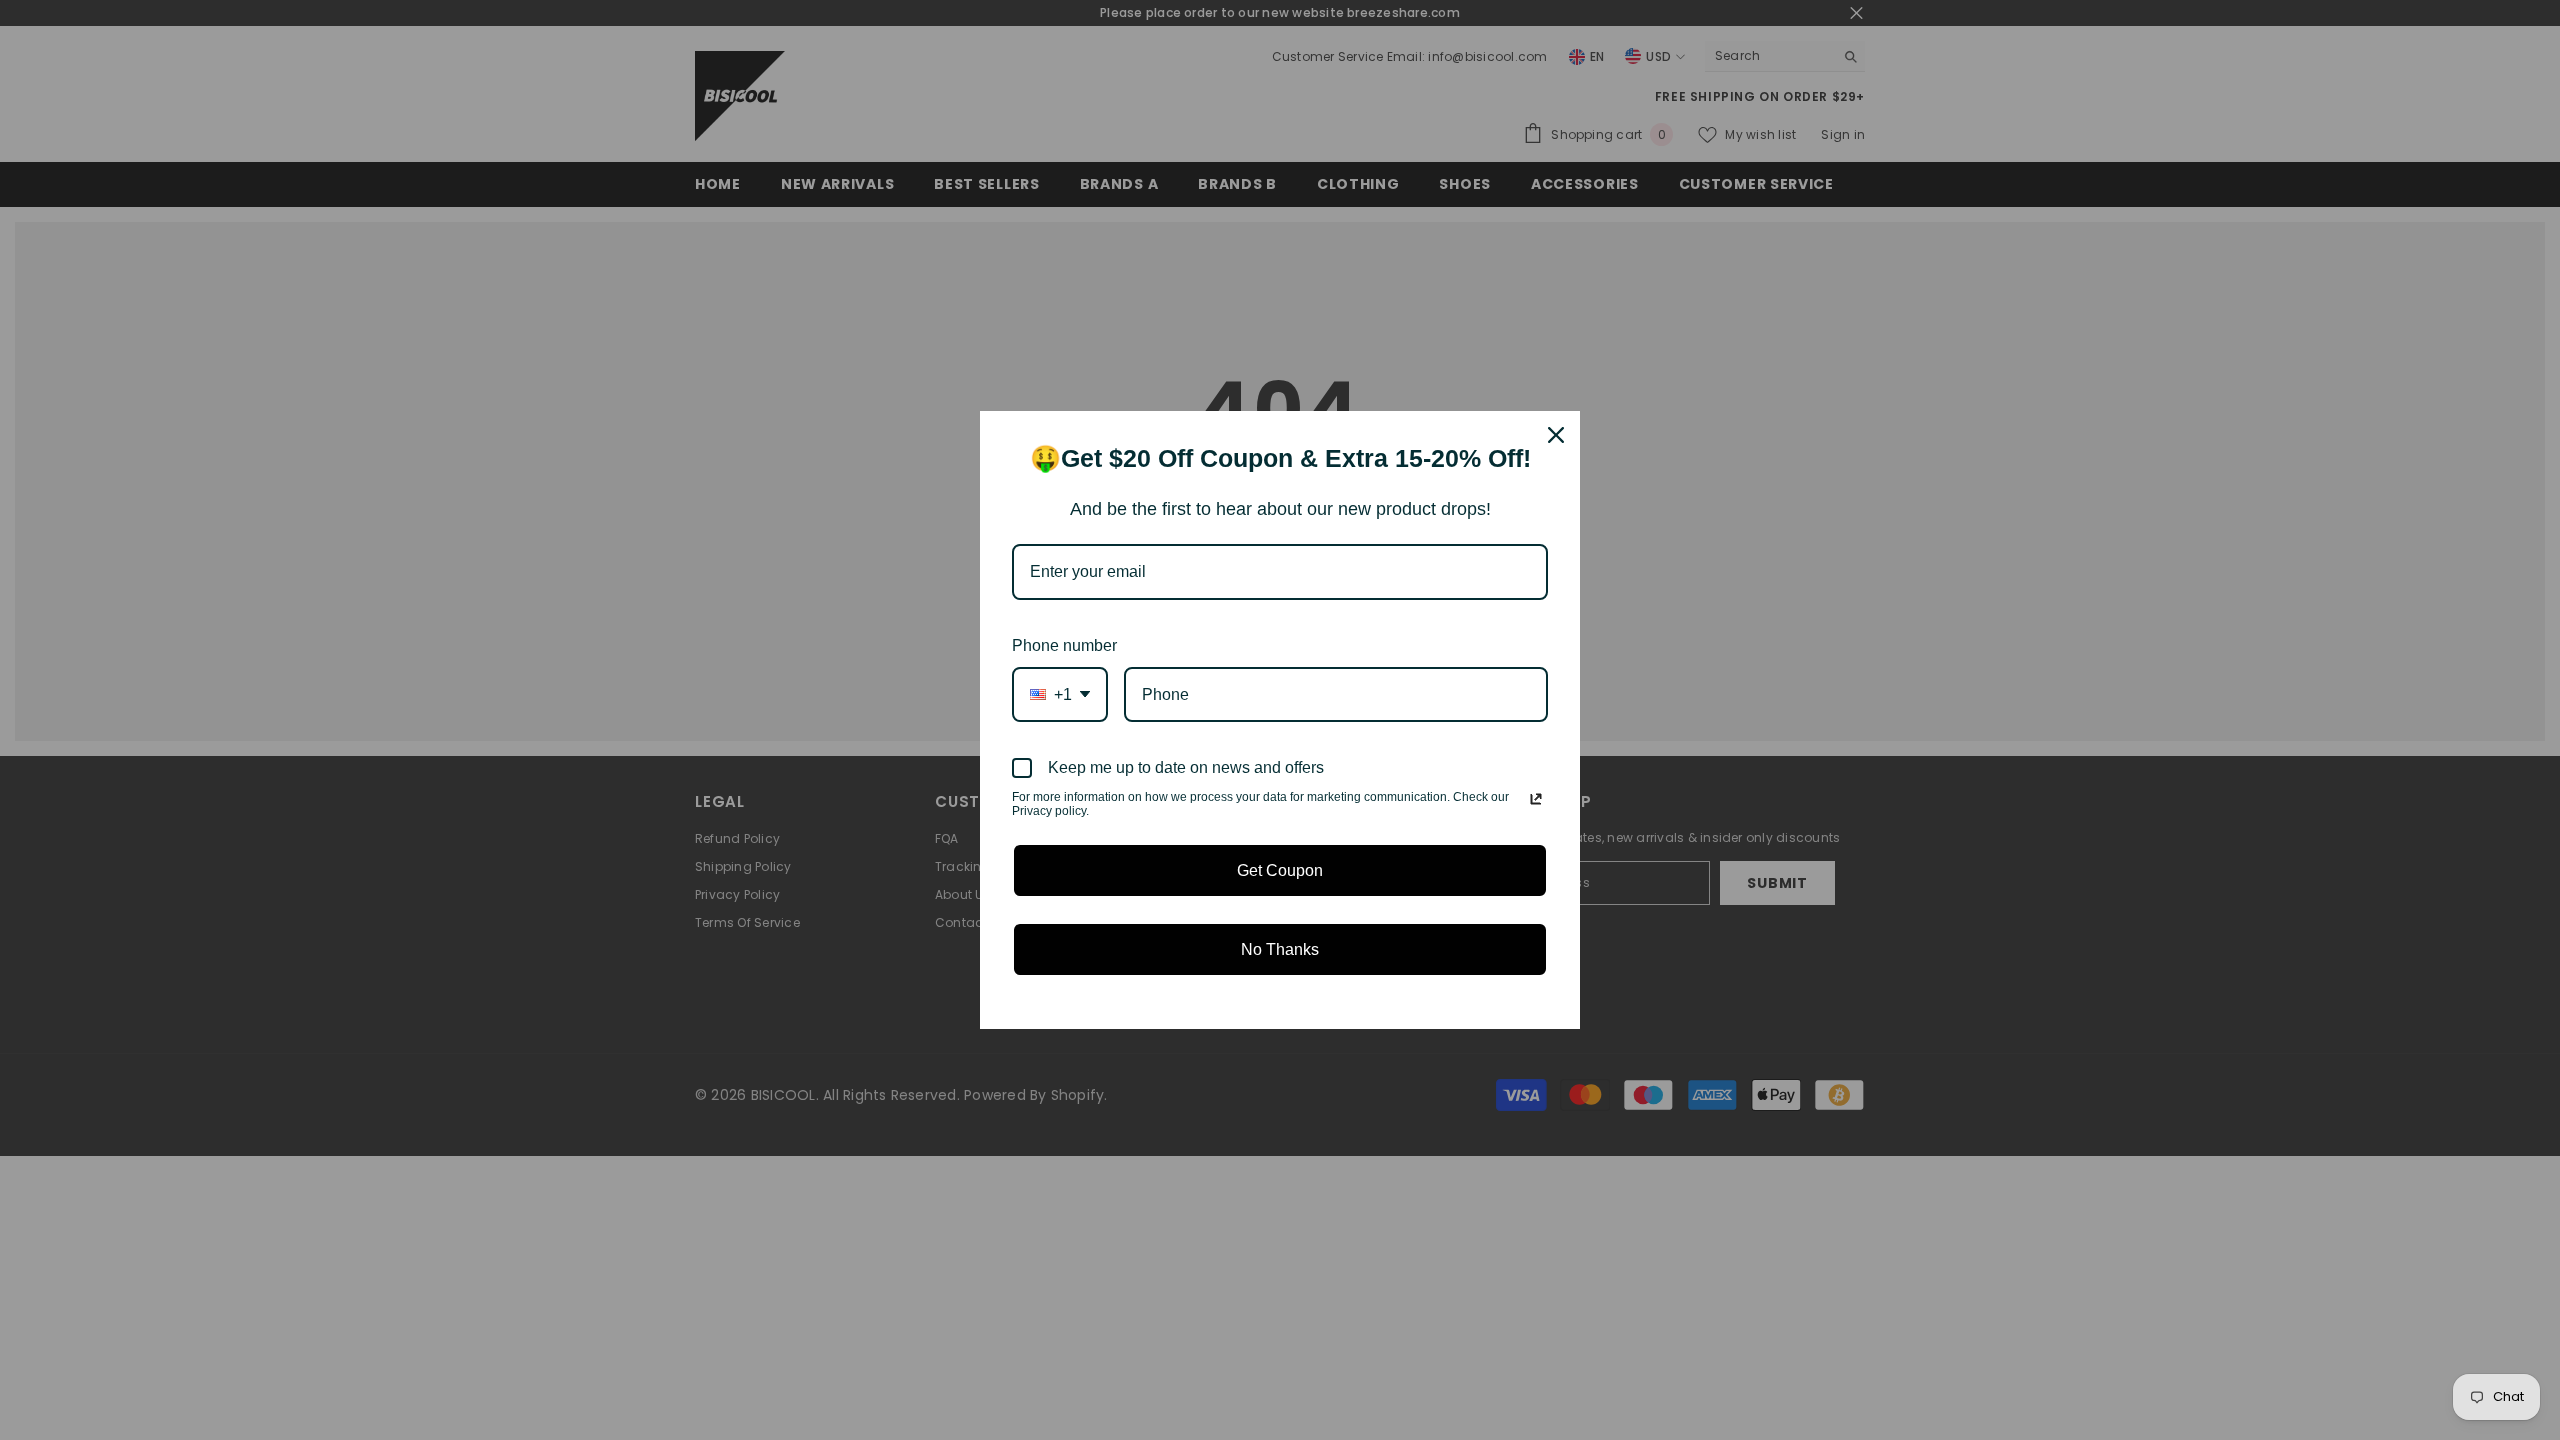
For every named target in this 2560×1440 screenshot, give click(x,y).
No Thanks (1280, 949)
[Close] (1556, 435)
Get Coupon (1280, 870)
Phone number (1064, 645)
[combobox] (1060, 694)
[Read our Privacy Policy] (1536, 799)
